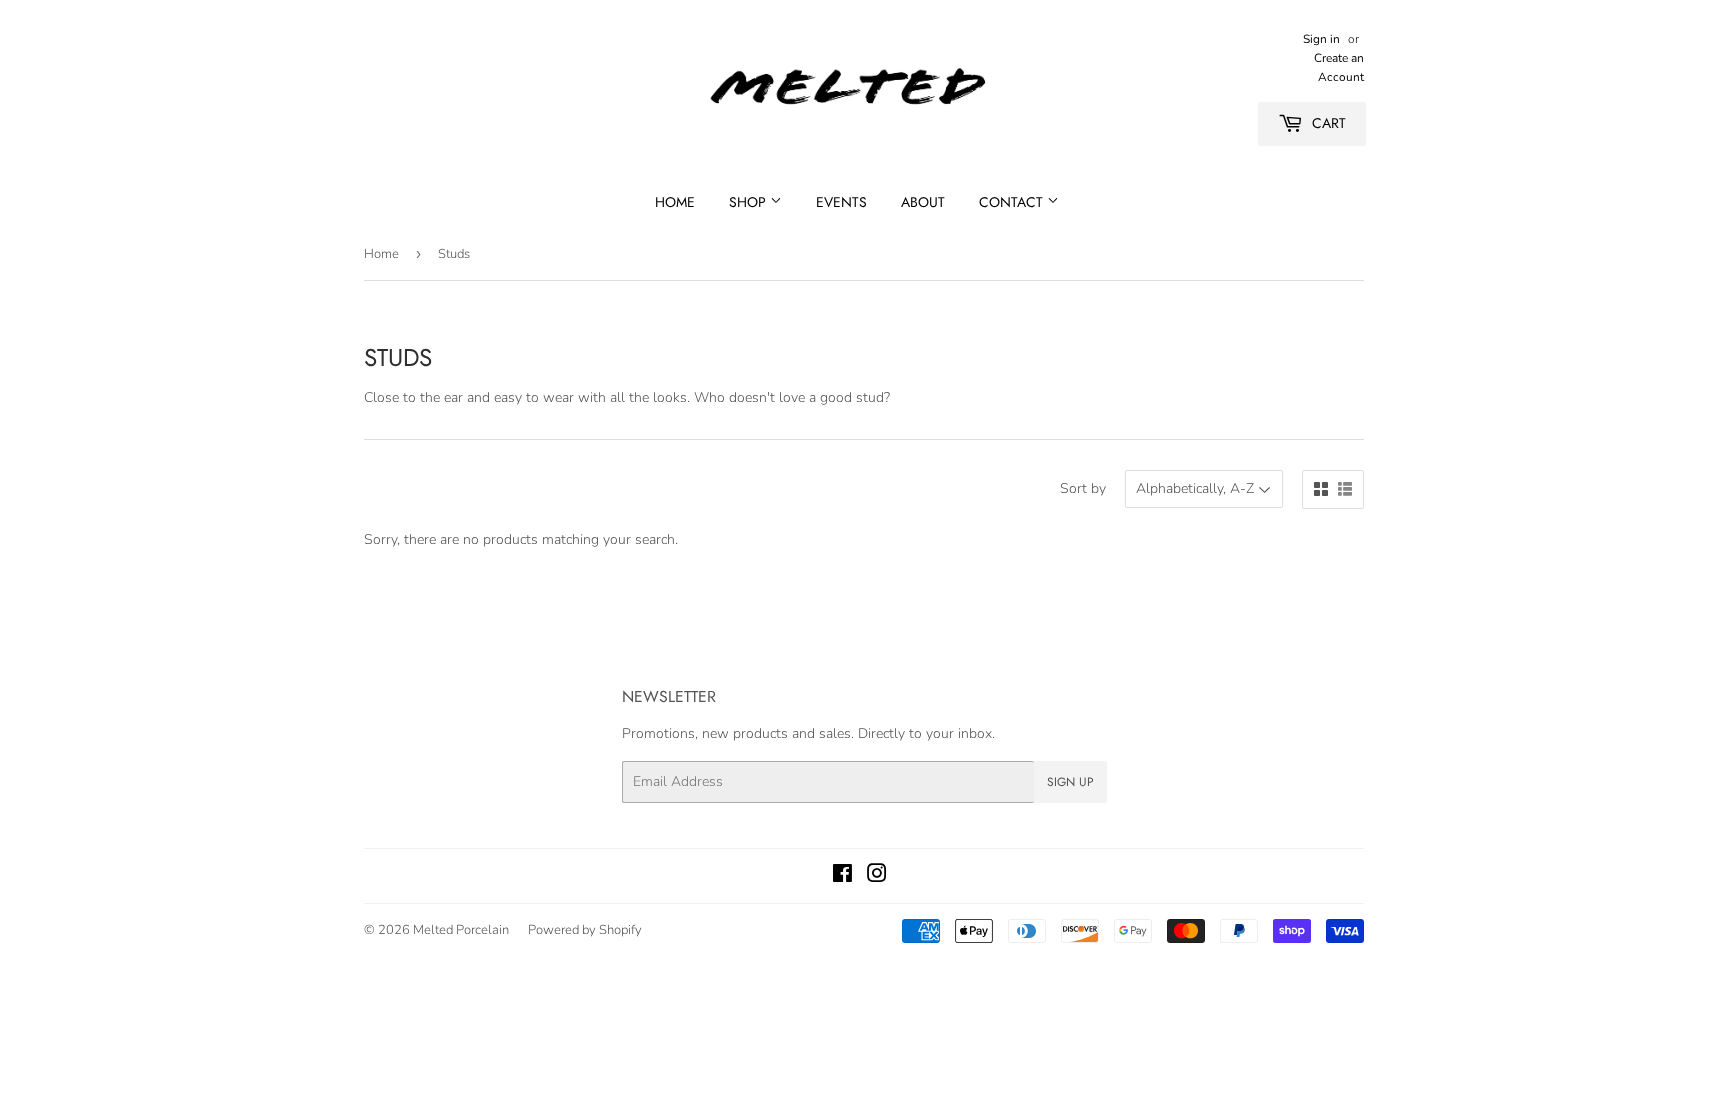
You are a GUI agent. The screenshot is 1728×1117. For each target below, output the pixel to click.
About (923, 202)
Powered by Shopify (585, 930)
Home (675, 202)
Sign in (1321, 39)
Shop (749, 202)
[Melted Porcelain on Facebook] (842, 876)
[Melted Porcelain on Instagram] (877, 876)
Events (841, 202)
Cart (1327, 123)
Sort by (1083, 488)
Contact (1013, 202)
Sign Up (1070, 782)
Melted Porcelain (461, 930)
